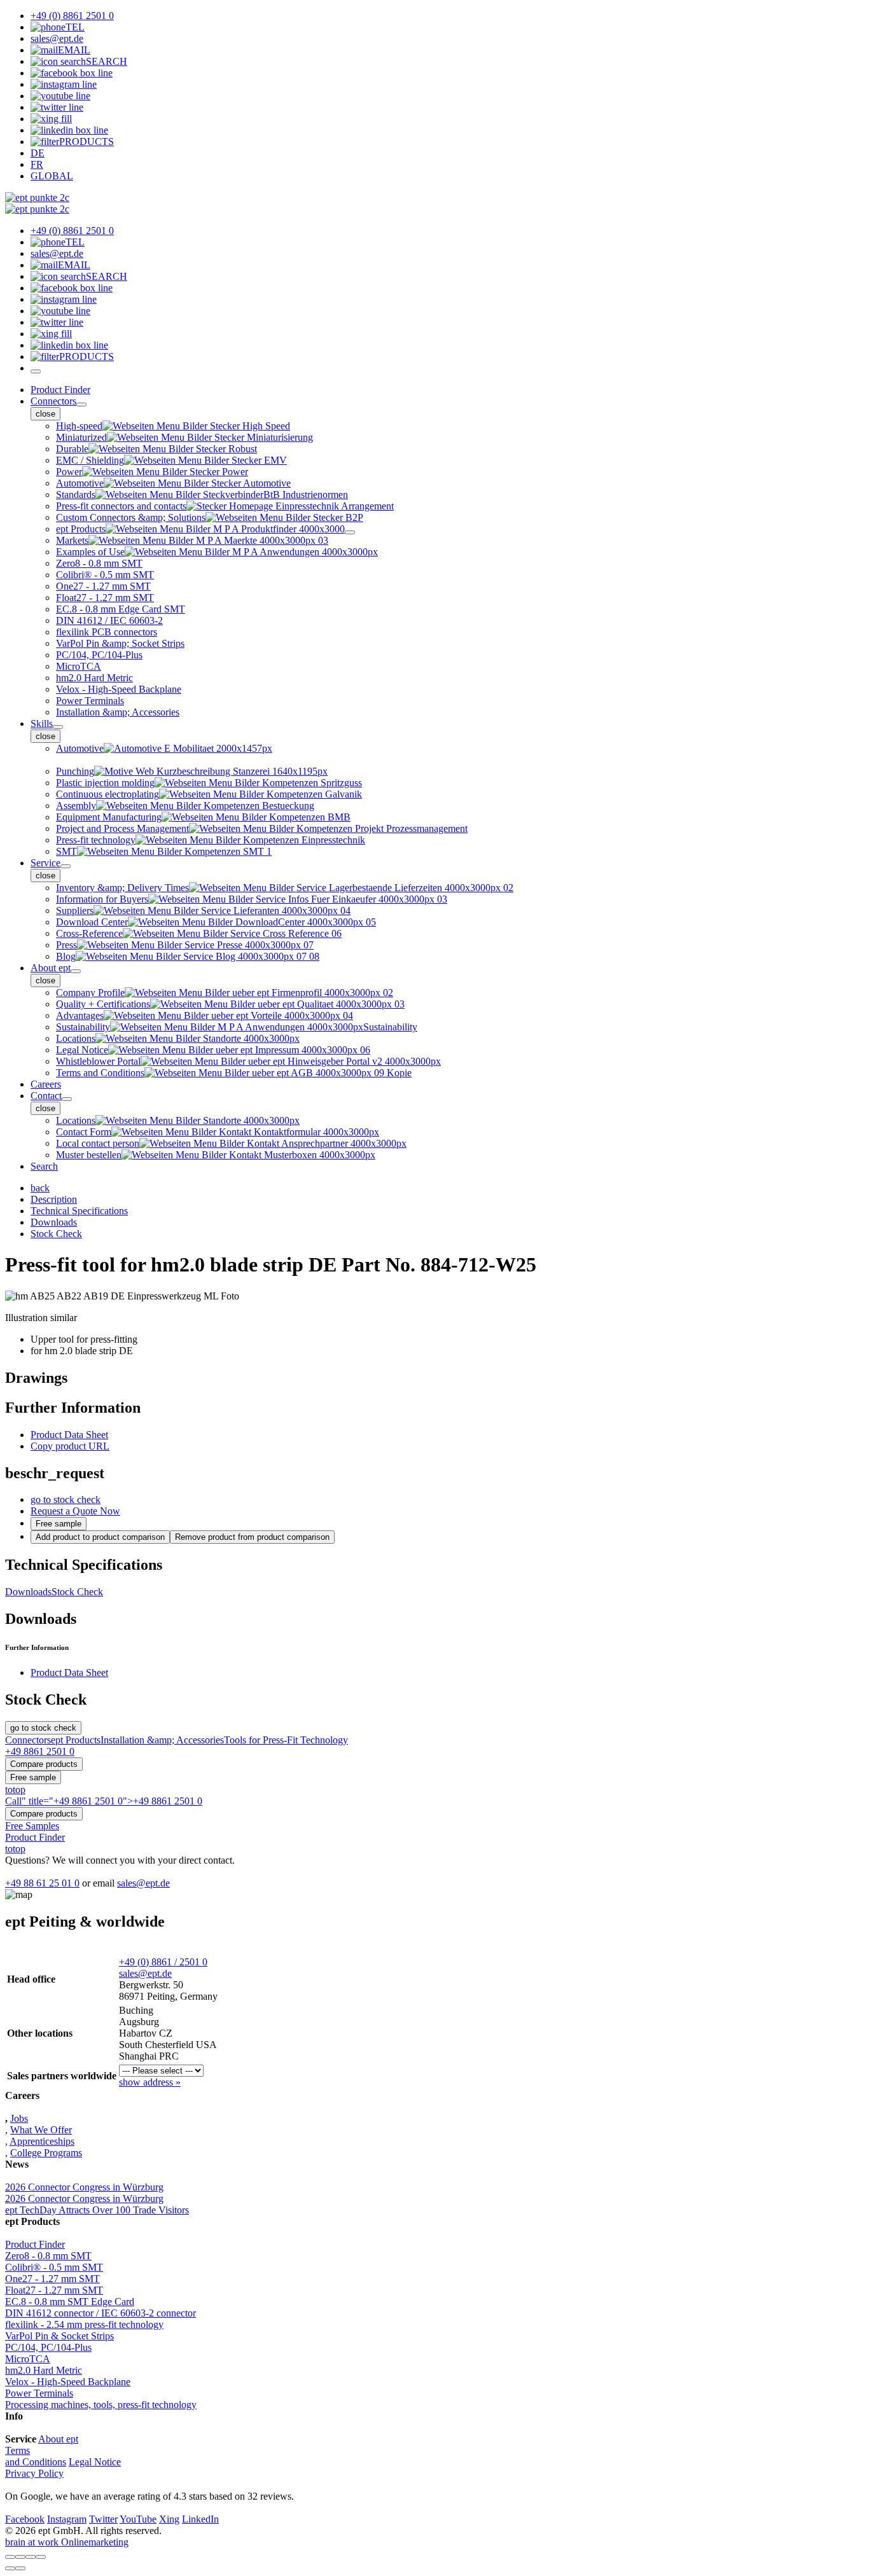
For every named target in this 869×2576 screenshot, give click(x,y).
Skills (42, 724)
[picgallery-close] (10, 2557)
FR (37, 164)
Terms (17, 2450)
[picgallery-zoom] (41, 2557)
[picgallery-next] (20, 2568)
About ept (51, 968)
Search (44, 1166)
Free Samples (32, 1826)
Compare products (44, 1764)
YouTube (138, 2519)
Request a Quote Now (75, 1511)
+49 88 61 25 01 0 (42, 1883)
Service (45, 863)
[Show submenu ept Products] (350, 532)
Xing (169, 2519)
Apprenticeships (42, 2141)
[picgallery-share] (20, 2557)
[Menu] (36, 371)
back (40, 1188)
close (45, 414)
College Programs (46, 2153)
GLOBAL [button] (52, 176)
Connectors (53, 401)
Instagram (67, 2519)
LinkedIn (200, 2519)
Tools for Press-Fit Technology (286, 1740)
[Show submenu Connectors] (81, 405)
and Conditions (36, 2462)
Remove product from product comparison (252, 1537)
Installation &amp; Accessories (162, 1740)
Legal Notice (95, 2462)
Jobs (19, 2118)
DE (38, 153)
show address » (150, 2082)
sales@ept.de (143, 1883)
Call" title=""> (104, 1801)
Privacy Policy (34, 2473)
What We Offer (41, 2130)
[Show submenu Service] (66, 866)
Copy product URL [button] (70, 1446)
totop (15, 1790)
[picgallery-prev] (10, 2568)
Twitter (103, 2519)
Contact (46, 1096)
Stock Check (77, 1592)
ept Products (76, 1740)
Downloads (28, 1592)
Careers (46, 1084)
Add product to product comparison (100, 1537)
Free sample (59, 1524)
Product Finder (60, 390)
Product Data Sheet (69, 1435)
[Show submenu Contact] (67, 1099)
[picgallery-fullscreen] (31, 2557)
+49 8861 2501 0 (40, 1751)
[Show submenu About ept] (76, 971)
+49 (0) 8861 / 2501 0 (163, 1962)
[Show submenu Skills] (58, 727)
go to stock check (66, 1499)
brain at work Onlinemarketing (67, 2542)
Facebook (25, 2519)
